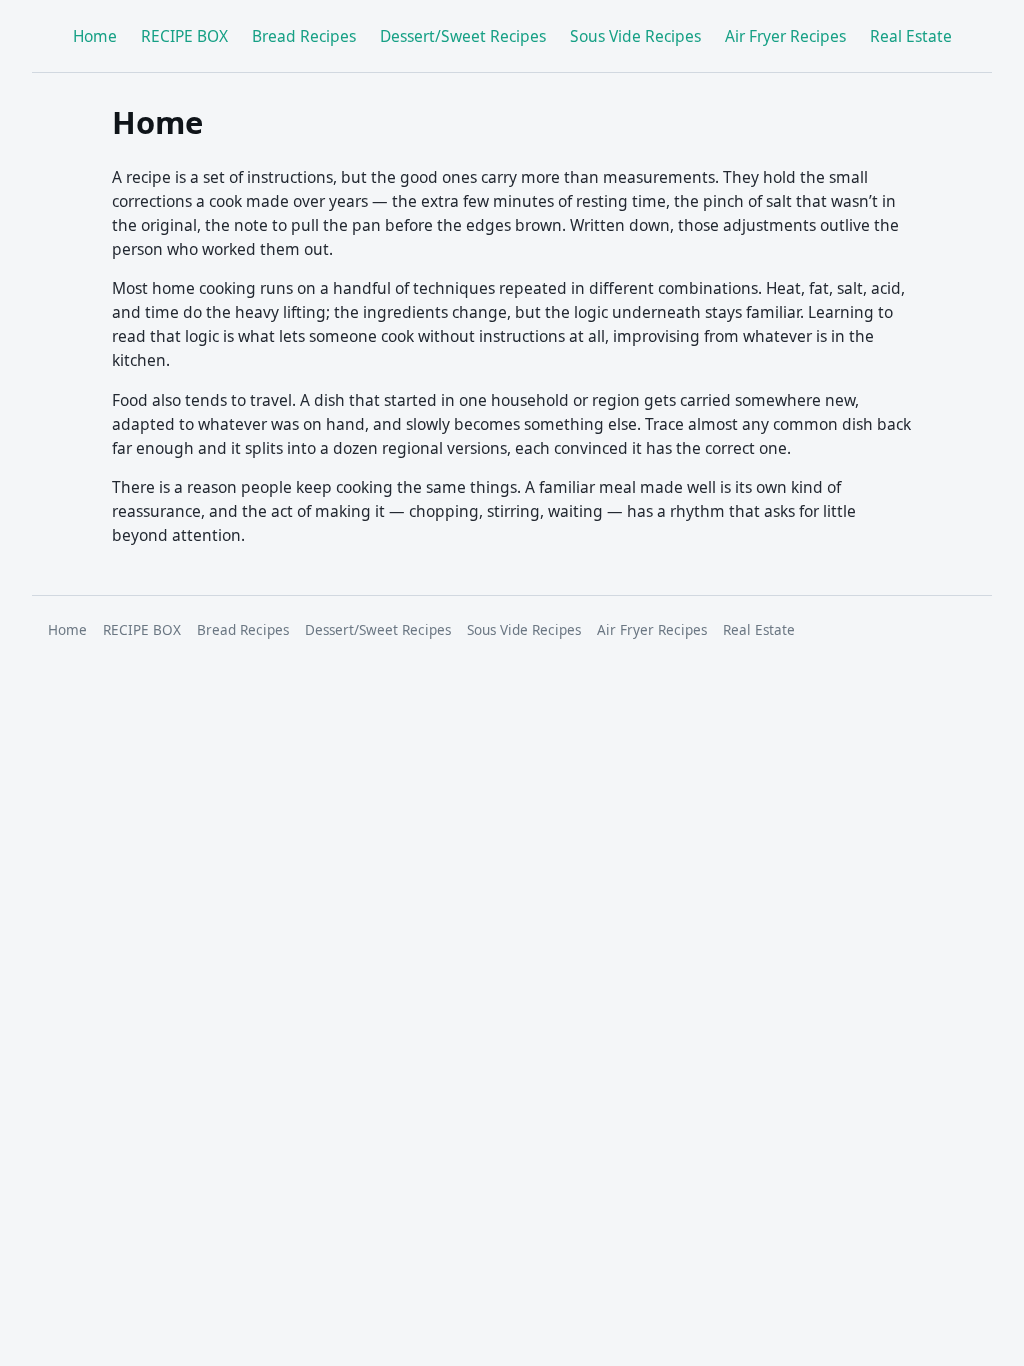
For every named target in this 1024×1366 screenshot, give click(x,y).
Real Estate (911, 36)
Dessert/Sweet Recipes (463, 36)
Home (95, 36)
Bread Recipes (304, 36)
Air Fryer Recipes (785, 36)
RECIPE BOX (184, 36)
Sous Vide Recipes (635, 36)
